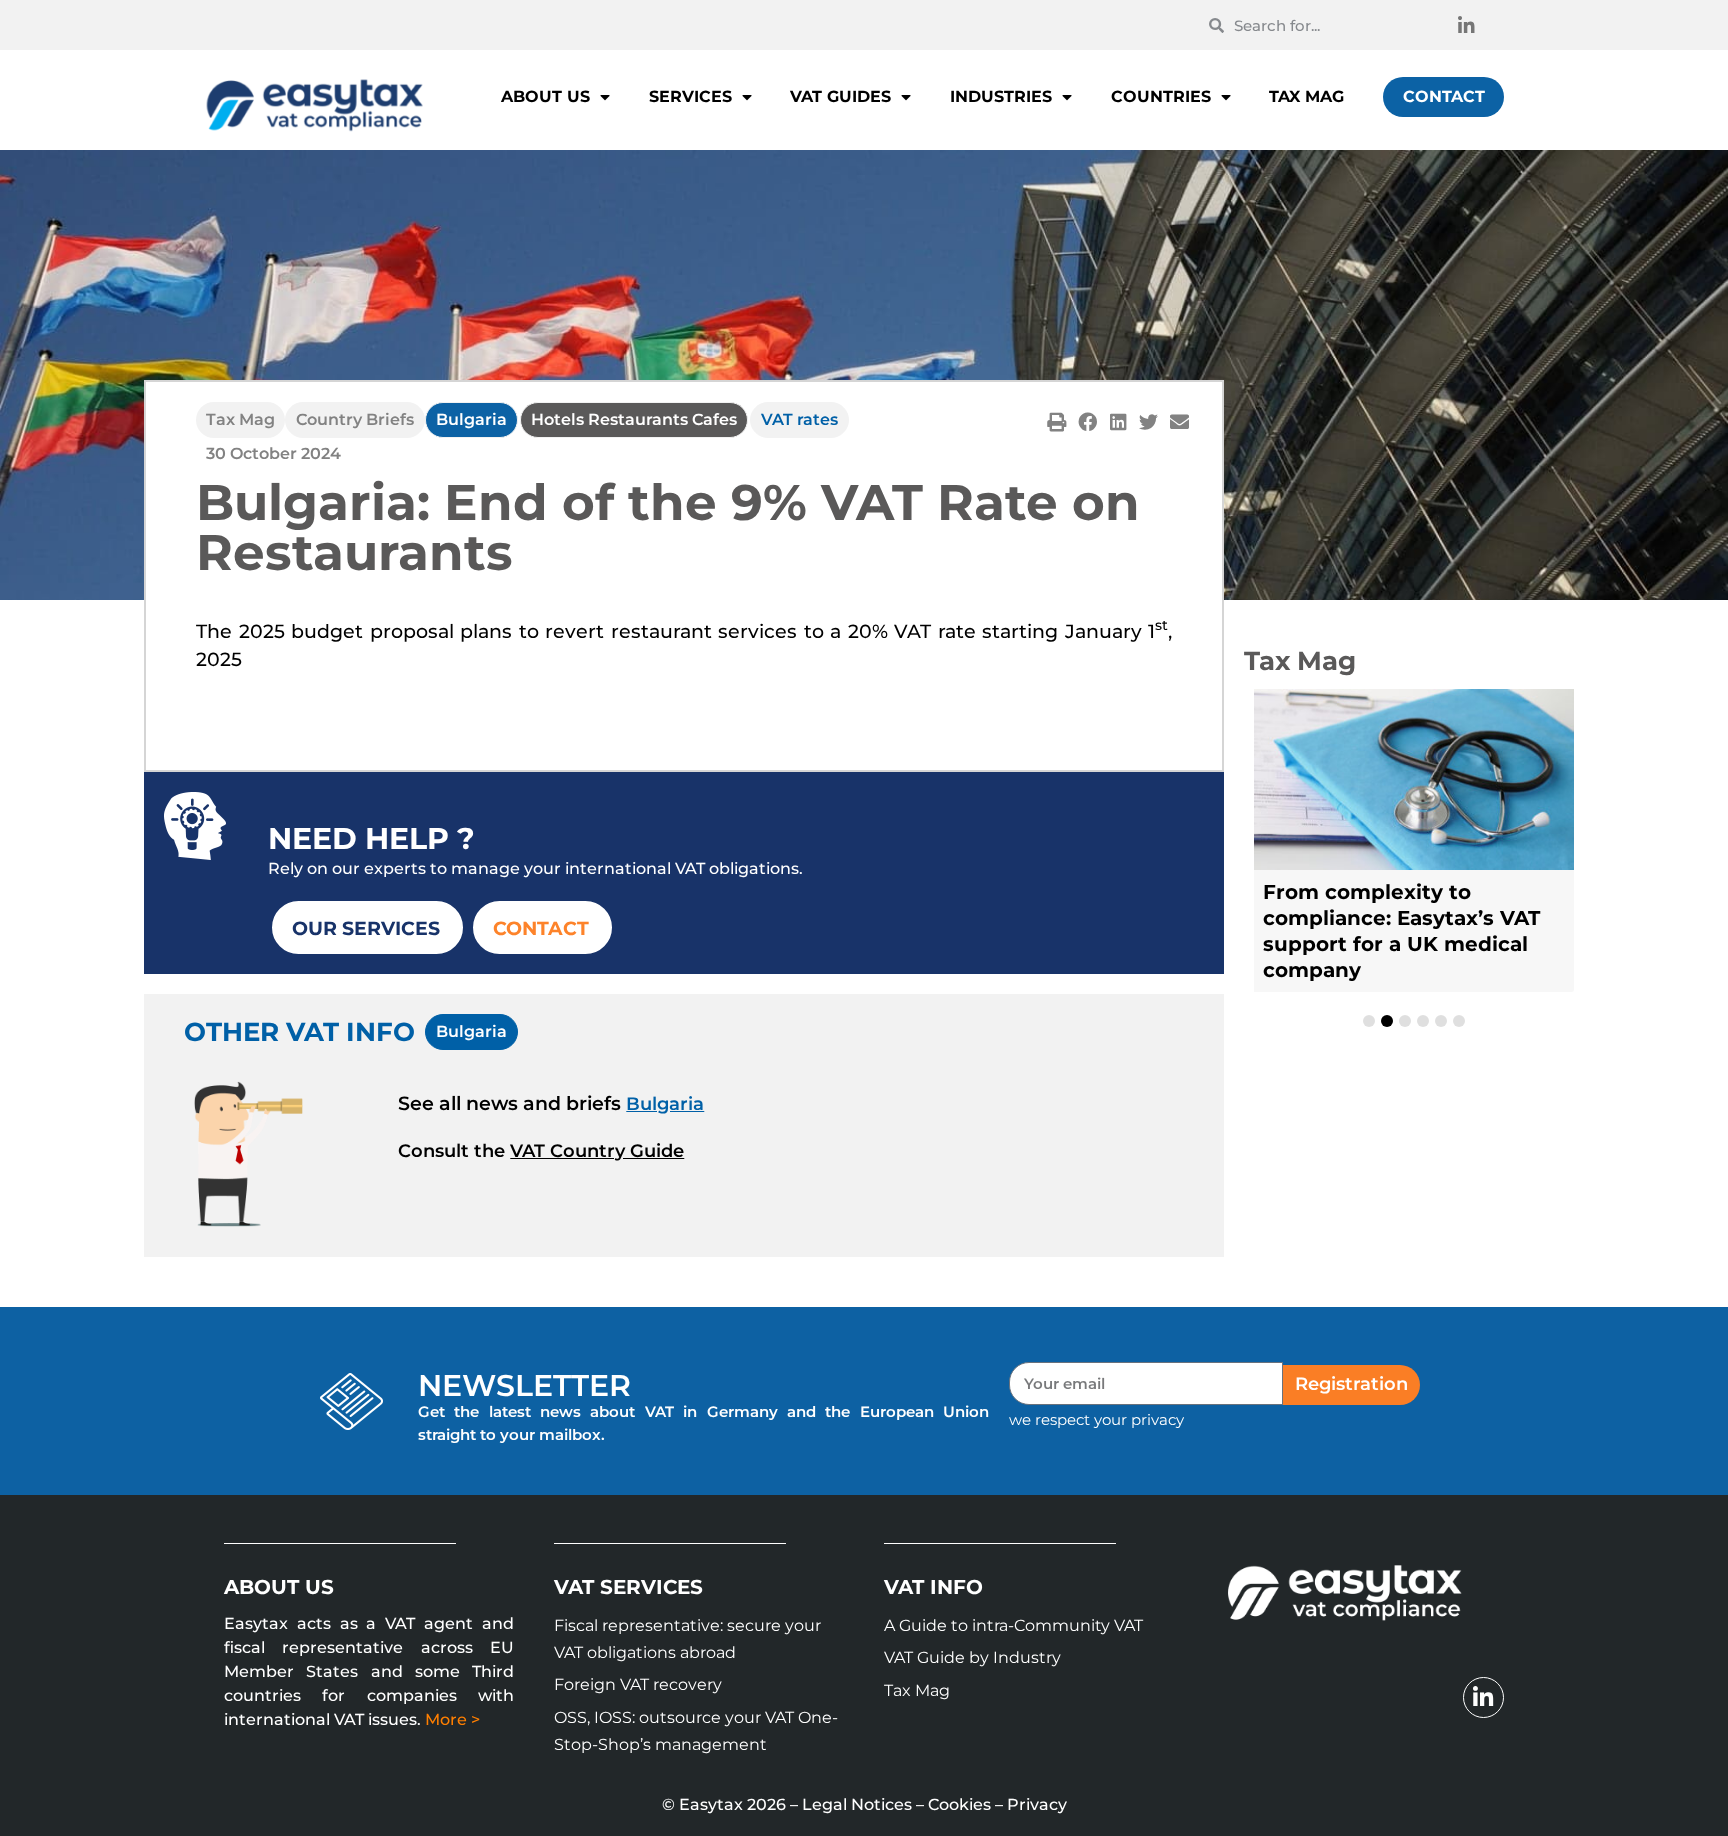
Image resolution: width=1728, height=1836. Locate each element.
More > (452, 1719)
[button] (1056, 421)
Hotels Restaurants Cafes (634, 419)
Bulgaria (471, 419)
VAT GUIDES (840, 96)
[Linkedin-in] (1466, 25)
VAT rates (799, 419)
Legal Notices (857, 1804)
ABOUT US (545, 96)
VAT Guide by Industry (972, 1657)
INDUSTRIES (1001, 96)
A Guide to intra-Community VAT (1013, 1625)
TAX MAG (1306, 96)
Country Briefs (355, 419)
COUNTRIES (1161, 96)
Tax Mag (240, 419)
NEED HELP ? (371, 838)
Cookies (959, 1804)
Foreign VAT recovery (638, 1684)
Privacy (1037, 1804)
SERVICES (690, 96)
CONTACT (1444, 96)
